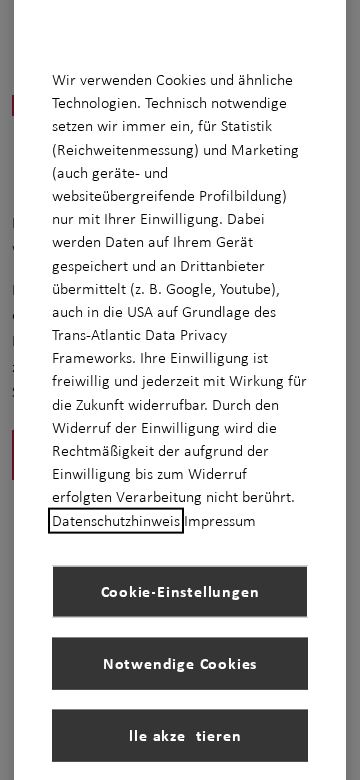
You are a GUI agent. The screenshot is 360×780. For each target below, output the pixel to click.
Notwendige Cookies (180, 663)
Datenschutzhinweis (116, 520)
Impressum (220, 520)
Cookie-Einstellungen (180, 591)
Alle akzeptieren (180, 735)
